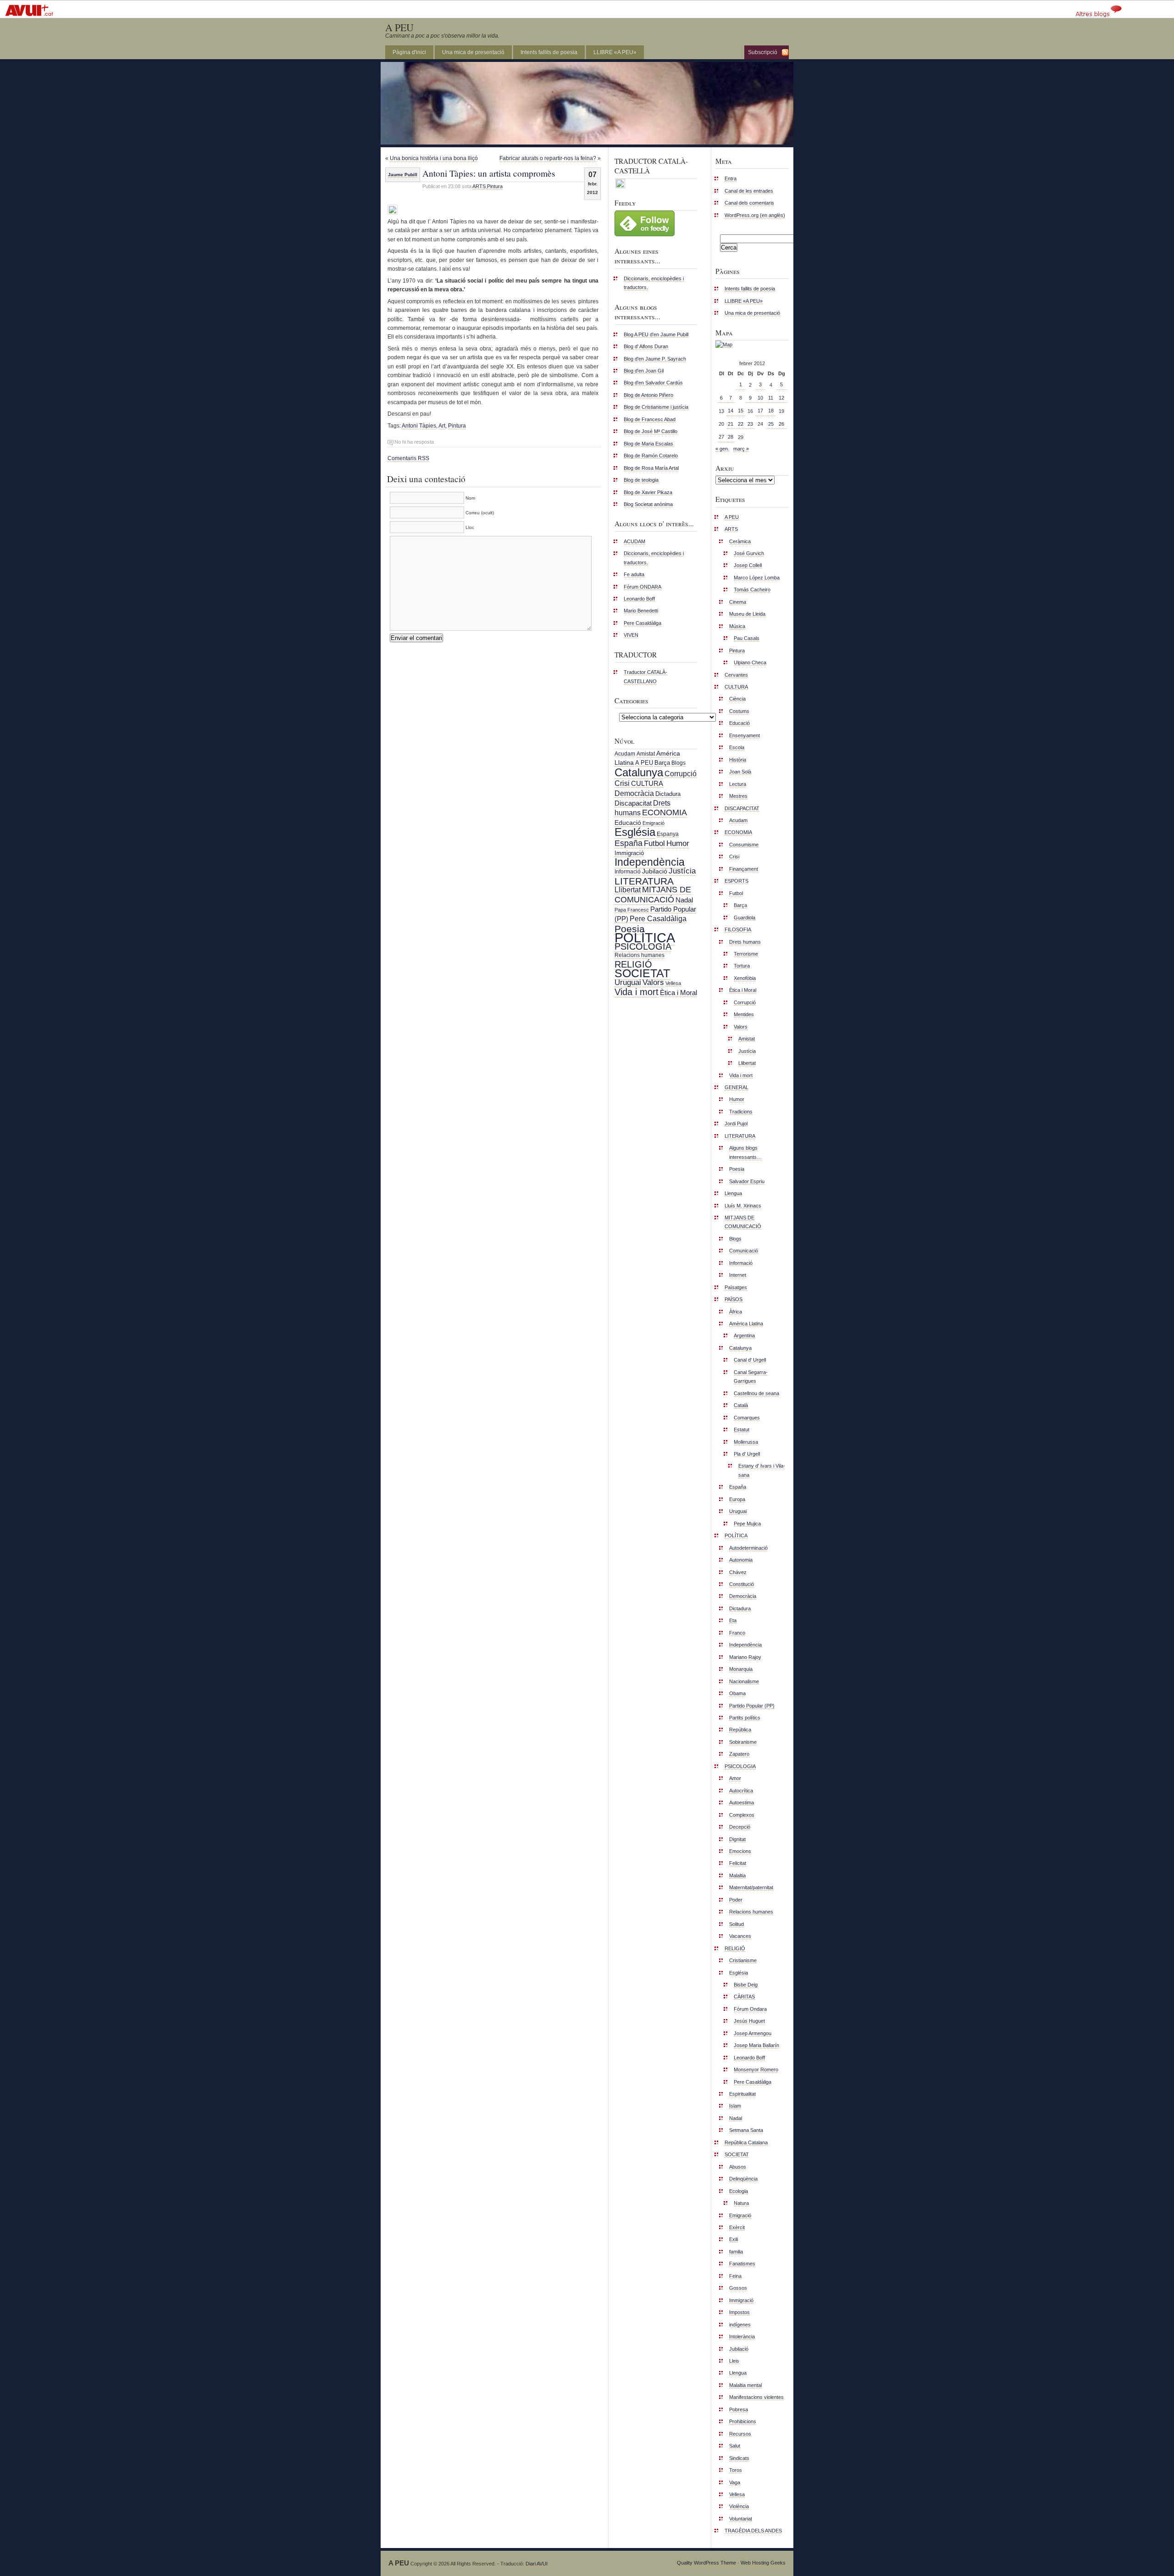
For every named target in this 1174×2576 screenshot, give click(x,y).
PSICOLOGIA (643, 946)
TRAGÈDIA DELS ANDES (753, 2531)
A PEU (399, 27)
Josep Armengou (753, 2033)
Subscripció (763, 52)
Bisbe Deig (746, 1985)
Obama (737, 1693)
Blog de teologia (641, 480)
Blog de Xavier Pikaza (648, 492)
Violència (739, 2506)
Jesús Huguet (749, 2021)
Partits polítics (745, 1718)
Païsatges (736, 1287)
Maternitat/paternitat (751, 1887)
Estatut (742, 1430)
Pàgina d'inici (409, 52)
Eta (733, 1620)
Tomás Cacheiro (752, 590)
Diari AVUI (537, 2564)
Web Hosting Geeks (763, 2563)
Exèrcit (737, 2227)
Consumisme (744, 845)
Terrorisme (746, 954)
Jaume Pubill (403, 175)
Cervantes (736, 675)
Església (635, 832)
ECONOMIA (665, 812)
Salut (735, 2446)
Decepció (740, 1827)
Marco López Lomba (757, 578)
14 (731, 411)
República (740, 1730)
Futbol (654, 843)
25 (771, 424)
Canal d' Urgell (750, 1360)
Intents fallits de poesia (549, 52)
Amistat (646, 754)
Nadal (684, 900)
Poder (736, 1900)
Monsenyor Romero (756, 2070)
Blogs (678, 763)
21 (731, 424)
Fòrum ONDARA (642, 587)
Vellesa (673, 983)
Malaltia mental (745, 2385)
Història (738, 760)
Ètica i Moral (678, 993)
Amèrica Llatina (746, 1324)
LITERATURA (644, 881)
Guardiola (745, 918)
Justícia (682, 871)
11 (771, 398)
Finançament (744, 869)
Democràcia (634, 793)
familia (736, 2252)
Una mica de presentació (473, 52)
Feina (735, 2276)
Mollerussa (746, 1442)
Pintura (495, 186)
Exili (734, 2239)
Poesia (630, 929)
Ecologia (739, 2191)
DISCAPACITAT (742, 808)
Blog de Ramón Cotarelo (651, 456)
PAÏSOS (734, 1299)
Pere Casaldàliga (642, 623)
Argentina (744, 1335)
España (629, 843)
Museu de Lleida (747, 614)
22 (741, 424)
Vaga (735, 2482)
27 (721, 437)
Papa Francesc (632, 910)
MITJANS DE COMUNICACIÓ (653, 894)
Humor (678, 843)
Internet (738, 1275)
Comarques (747, 1418)
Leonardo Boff (639, 599)
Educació (628, 823)
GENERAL (737, 1087)
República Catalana (746, 2142)
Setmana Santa (746, 2130)
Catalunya (639, 772)
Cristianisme (743, 1960)
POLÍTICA (645, 937)
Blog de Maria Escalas (648, 444)
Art (442, 426)
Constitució (742, 1584)
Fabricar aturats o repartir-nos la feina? (548, 158)
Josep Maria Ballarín (756, 2045)
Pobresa (739, 2409)
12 (781, 398)
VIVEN (631, 635)
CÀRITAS (744, 1997)
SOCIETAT (642, 973)
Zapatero (739, 1754)
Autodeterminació (748, 1548)
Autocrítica (741, 1791)
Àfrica (736, 1312)
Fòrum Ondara (750, 2009)
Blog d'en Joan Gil (644, 371)
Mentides (744, 1014)
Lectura (738, 784)
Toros (736, 2470)
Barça (662, 763)
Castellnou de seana (756, 1393)
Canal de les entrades (749, 191)
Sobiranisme (743, 1742)
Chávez (738, 1572)
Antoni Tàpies (419, 426)
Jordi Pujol (736, 1124)
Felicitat (738, 1863)
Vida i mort (637, 992)
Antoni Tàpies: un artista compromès (489, 173)
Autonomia (741, 1560)
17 (760, 411)
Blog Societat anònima (648, 504)
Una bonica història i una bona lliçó (434, 158)
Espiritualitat (742, 2094)
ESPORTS (737, 881)
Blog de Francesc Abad (650, 419)
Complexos (742, 1815)
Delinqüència (743, 2179)
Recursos (740, 2434)
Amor (735, 1778)
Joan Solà (740, 772)
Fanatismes (742, 2264)
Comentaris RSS (408, 458)
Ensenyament (745, 735)
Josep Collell (748, 565)
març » (741, 449)
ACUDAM (634, 541)
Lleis (734, 2361)
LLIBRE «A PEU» (615, 52)
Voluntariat (741, 2519)
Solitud (737, 1924)
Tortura (742, 966)
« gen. (722, 449)
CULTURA (647, 783)
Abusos (738, 2167)
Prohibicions (743, 2421)
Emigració (653, 823)
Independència (650, 862)
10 (760, 398)
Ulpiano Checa (750, 662)
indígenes (740, 2325)
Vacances (740, 1936)
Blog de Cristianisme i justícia (656, 407)
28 (731, 437)
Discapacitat (633, 803)
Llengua (733, 1193)
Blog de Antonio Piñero (648, 395)
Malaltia (737, 1875)
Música (737, 626)
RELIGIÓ (633, 964)
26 (781, 424)
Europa (737, 1499)
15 (741, 411)
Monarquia (741, 1669)
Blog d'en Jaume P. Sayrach (655, 359)
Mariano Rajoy (745, 1657)
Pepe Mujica (747, 1524)
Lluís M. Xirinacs (743, 1206)
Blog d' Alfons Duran (646, 346)
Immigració (629, 853)
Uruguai (628, 982)
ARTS (479, 186)
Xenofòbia (745, 978)
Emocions (740, 1851)
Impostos (739, 2312)
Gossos (738, 2288)
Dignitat (737, 1839)
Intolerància (742, 2337)
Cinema (738, 602)
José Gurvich (749, 553)
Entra (731, 178)
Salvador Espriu (747, 1181)
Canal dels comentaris (749, 203)
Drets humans (745, 942)
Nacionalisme (744, 1681)
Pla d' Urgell (747, 1454)
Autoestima (742, 1803)
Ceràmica (740, 541)
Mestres (738, 796)
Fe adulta (634, 574)
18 (771, 411)
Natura (741, 2203)
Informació (628, 872)
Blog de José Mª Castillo (651, 431)
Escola (737, 747)
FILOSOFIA (738, 929)
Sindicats (739, 2458)
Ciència (737, 699)
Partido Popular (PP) (752, 1706)
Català (741, 1405)
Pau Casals (747, 638)
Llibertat (628, 890)
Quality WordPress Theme (706, 2563)
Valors (653, 982)
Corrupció (681, 773)
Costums (739, 711)
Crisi (622, 783)
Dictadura (668, 794)
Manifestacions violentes (756, 2397)
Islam (735, 2106)
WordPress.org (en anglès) (755, 215)
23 (750, 424)
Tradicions (741, 1112)
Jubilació (655, 871)
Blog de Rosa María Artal (651, 468)
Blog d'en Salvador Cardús (653, 383)
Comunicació (744, 1251)
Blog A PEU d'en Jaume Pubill (656, 334)
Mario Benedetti (641, 611)
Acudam (625, 754)
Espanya (668, 834)
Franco (737, 1633)
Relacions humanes (640, 955)
